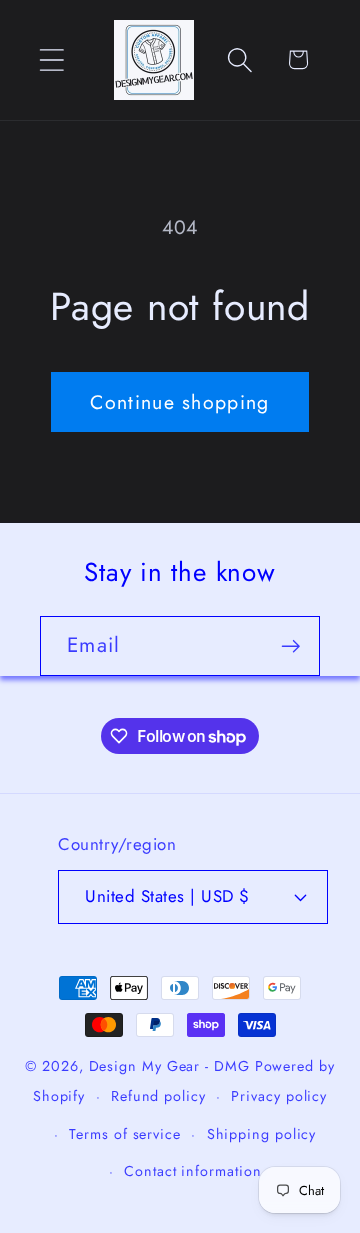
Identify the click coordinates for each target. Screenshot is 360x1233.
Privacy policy (279, 1096)
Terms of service (125, 1134)
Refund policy (158, 1096)
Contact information (192, 1171)
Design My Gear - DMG (169, 1066)
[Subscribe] (290, 646)
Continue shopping (179, 402)
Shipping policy (262, 1134)
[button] (51, 59)
